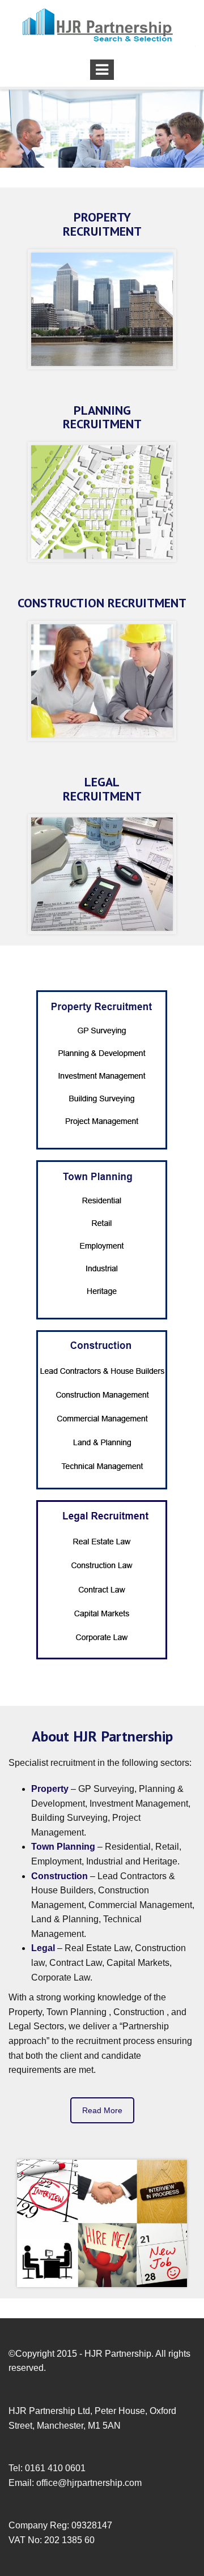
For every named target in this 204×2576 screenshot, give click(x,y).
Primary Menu (102, 70)
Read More (102, 2110)
